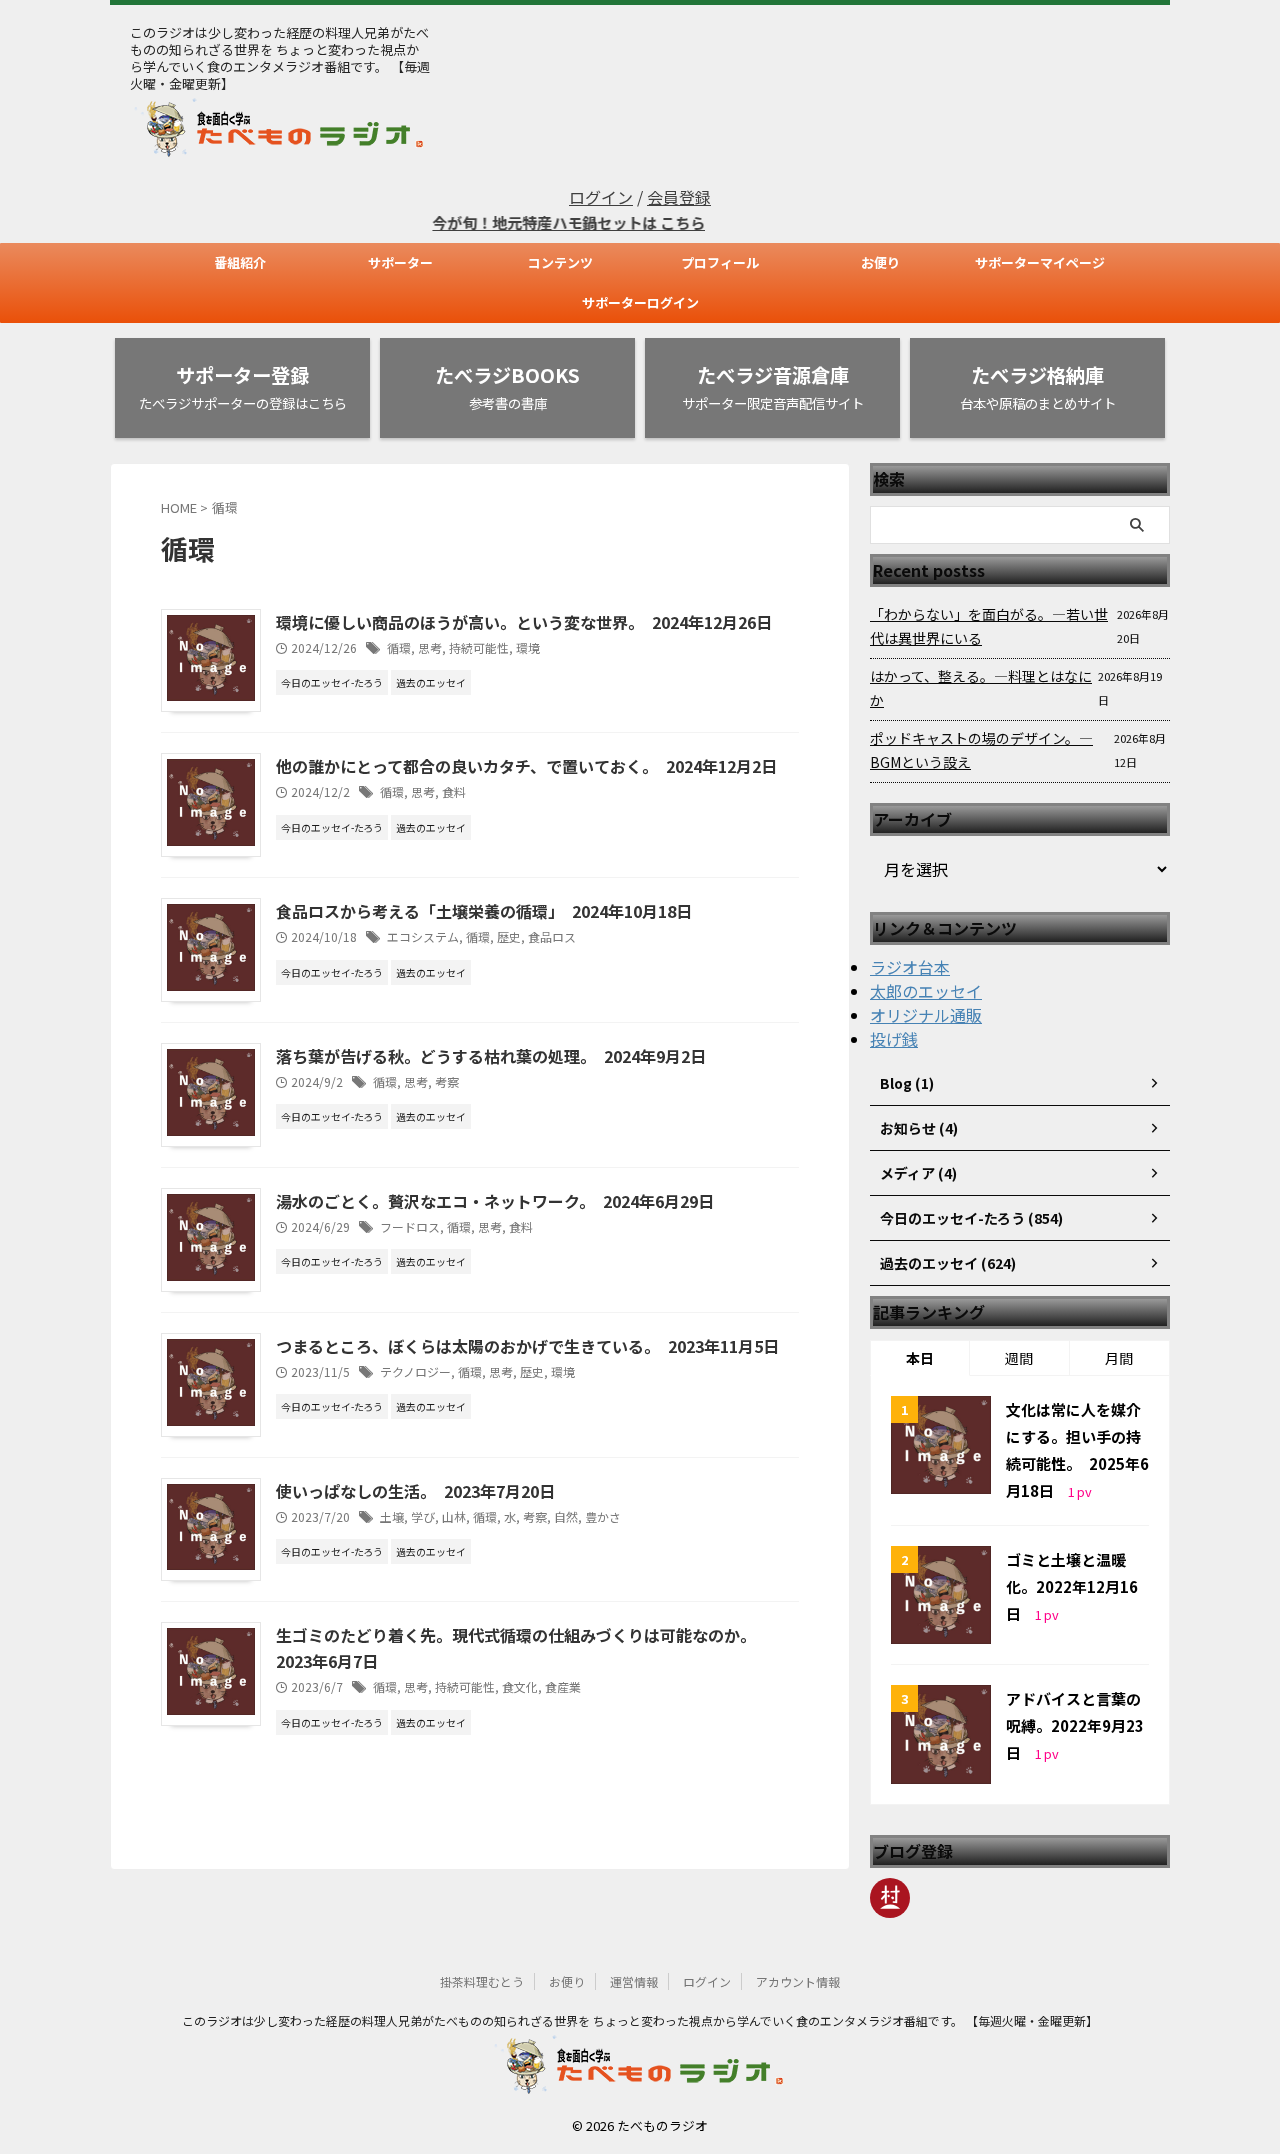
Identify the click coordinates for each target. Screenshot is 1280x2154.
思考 (430, 647)
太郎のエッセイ (926, 991)
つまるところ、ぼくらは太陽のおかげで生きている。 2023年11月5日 (527, 1346)
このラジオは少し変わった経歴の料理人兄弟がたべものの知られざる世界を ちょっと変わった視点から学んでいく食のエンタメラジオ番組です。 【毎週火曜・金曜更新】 (640, 2020)
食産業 (563, 1686)
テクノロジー (415, 1371)
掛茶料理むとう (482, 1981)
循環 (399, 647)
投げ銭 (894, 1039)
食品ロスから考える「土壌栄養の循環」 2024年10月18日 (484, 911)
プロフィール (720, 262)
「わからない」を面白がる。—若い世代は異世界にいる (989, 626)
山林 (454, 1516)
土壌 (392, 1516)
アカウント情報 (798, 1981)
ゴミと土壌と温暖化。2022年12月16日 (1072, 1586)
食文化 (520, 1686)
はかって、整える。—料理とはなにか (981, 688)
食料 (454, 791)
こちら (654, 222)
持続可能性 (479, 647)
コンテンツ (560, 262)
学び (423, 1516)
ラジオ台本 (910, 967)
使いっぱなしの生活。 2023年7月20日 (415, 1491)
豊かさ (603, 1516)
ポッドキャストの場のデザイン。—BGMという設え (981, 750)
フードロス (410, 1226)
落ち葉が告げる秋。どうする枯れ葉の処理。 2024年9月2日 (491, 1056)
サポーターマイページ (1040, 262)
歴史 (509, 936)
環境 (528, 647)
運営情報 (634, 1981)
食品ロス (552, 936)
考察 (447, 1081)
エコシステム (423, 936)
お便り (880, 262)
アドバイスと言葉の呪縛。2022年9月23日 (1075, 1725)
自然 (566, 1516)
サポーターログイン (640, 302)
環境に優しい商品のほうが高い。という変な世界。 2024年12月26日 (524, 622)
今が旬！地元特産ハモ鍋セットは (518, 222)
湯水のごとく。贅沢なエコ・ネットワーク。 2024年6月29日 (495, 1201)
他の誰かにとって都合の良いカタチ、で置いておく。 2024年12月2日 (526, 766)
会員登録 (679, 197)
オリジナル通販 (926, 1015)
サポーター (400, 262)
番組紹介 (240, 262)
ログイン (601, 197)
